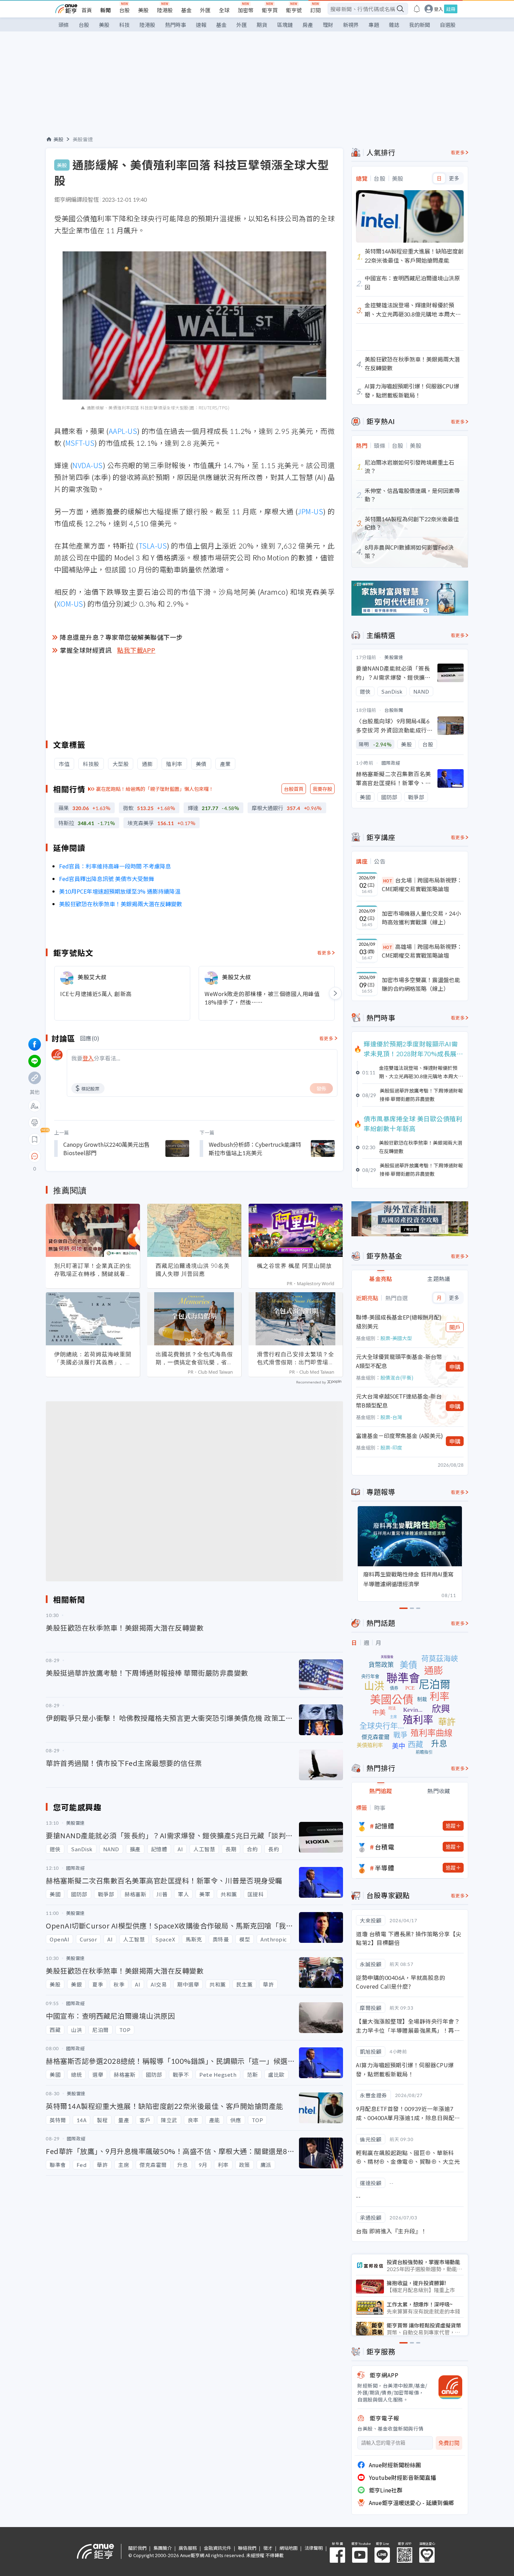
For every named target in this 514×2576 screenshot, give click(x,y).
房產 (308, 25)
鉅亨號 (294, 10)
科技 (124, 25)
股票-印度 (391, 1447)
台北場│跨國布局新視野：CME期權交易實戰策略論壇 (422, 885)
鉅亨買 (270, 10)
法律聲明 (314, 2548)
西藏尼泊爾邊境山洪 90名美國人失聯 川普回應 (193, 1270)
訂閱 (315, 10)
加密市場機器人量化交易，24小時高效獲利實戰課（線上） (421, 918)
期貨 (262, 25)
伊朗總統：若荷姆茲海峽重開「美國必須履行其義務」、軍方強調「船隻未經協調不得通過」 (93, 1358)
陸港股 (165, 10)
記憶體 (385, 1826)
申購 (455, 1367)
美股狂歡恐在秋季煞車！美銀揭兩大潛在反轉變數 (121, 904)
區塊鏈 (285, 25)
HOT (388, 881)
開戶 (455, 1327)
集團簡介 (163, 2548)
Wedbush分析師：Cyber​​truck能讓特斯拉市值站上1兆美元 (255, 1149)
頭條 (64, 25)
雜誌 (394, 25)
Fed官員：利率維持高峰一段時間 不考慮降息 (115, 866)
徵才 (268, 2548)
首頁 (87, 10)
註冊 (451, 9)
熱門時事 (176, 25)
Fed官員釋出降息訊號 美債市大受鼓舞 (107, 879)
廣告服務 (188, 2548)
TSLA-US (153, 546)
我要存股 (322, 789)
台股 (124, 10)
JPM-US (310, 511)
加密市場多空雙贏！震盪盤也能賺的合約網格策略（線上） (421, 984)
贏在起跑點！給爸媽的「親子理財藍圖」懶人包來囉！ (155, 789)
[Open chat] (35, 1157)
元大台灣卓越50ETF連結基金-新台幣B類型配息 (399, 1401)
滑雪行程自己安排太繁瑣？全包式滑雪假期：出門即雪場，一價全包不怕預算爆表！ (296, 1358)
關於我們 (137, 2548)
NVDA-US (88, 465)
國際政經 (391, 763)
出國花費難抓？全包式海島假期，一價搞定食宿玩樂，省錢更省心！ (194, 1358)
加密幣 (246, 10)
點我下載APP (136, 650)
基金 (186, 10)
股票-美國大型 (396, 1338)
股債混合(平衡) (397, 1378)
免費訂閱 (449, 2443)
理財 (328, 25)
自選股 (448, 25)
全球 (224, 10)
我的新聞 (420, 25)
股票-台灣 (391, 1417)
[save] (35, 1139)
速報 (201, 25)
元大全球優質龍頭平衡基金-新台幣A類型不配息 (399, 1361)
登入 (438, 9)
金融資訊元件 (217, 2548)
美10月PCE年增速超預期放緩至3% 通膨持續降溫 (120, 891)
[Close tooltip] (93, 1156)
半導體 (385, 1868)
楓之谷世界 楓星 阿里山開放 (294, 1266)
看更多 (324, 953)
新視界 (351, 25)
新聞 (106, 10)
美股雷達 (83, 139)
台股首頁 (294, 789)
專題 (374, 25)
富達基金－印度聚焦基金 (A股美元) (399, 1436)
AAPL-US (123, 431)
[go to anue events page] (417, 9)
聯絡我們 (247, 2548)
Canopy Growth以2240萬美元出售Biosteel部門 (106, 1149)
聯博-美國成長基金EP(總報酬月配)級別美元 (399, 1322)
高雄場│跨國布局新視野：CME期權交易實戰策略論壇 (422, 951)
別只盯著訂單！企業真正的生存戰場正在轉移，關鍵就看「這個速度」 (93, 1270)
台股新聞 (394, 710)
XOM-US (70, 604)
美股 (143, 10)
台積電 (385, 1847)
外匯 (205, 10)
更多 (454, 178)
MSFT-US (80, 443)
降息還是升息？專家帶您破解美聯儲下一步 (121, 637)
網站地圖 (288, 2548)
